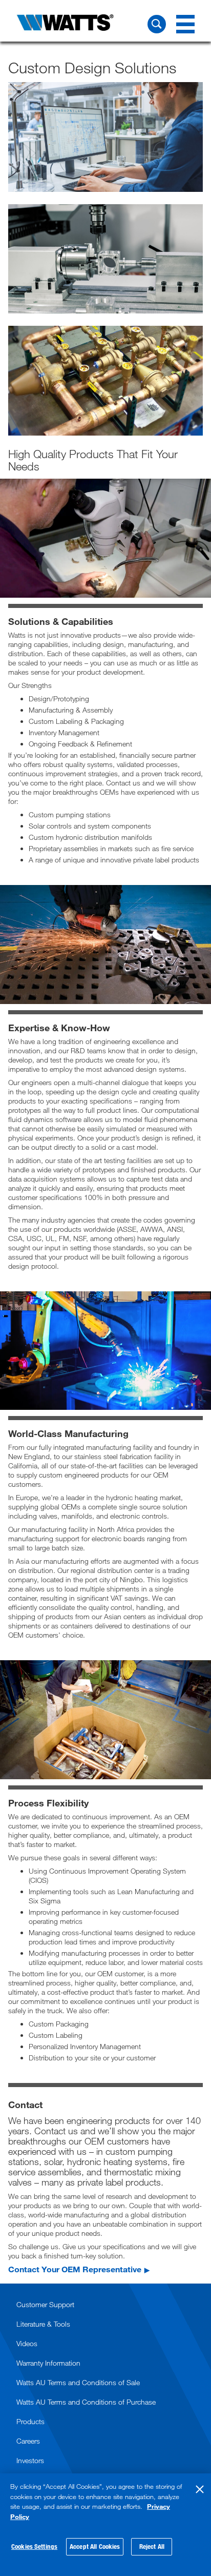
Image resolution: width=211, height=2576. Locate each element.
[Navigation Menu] (185, 24)
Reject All (152, 2546)
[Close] (200, 2489)
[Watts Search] (157, 24)
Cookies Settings (34, 2546)
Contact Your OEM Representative (75, 2269)
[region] (105, 2525)
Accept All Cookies (95, 2546)
